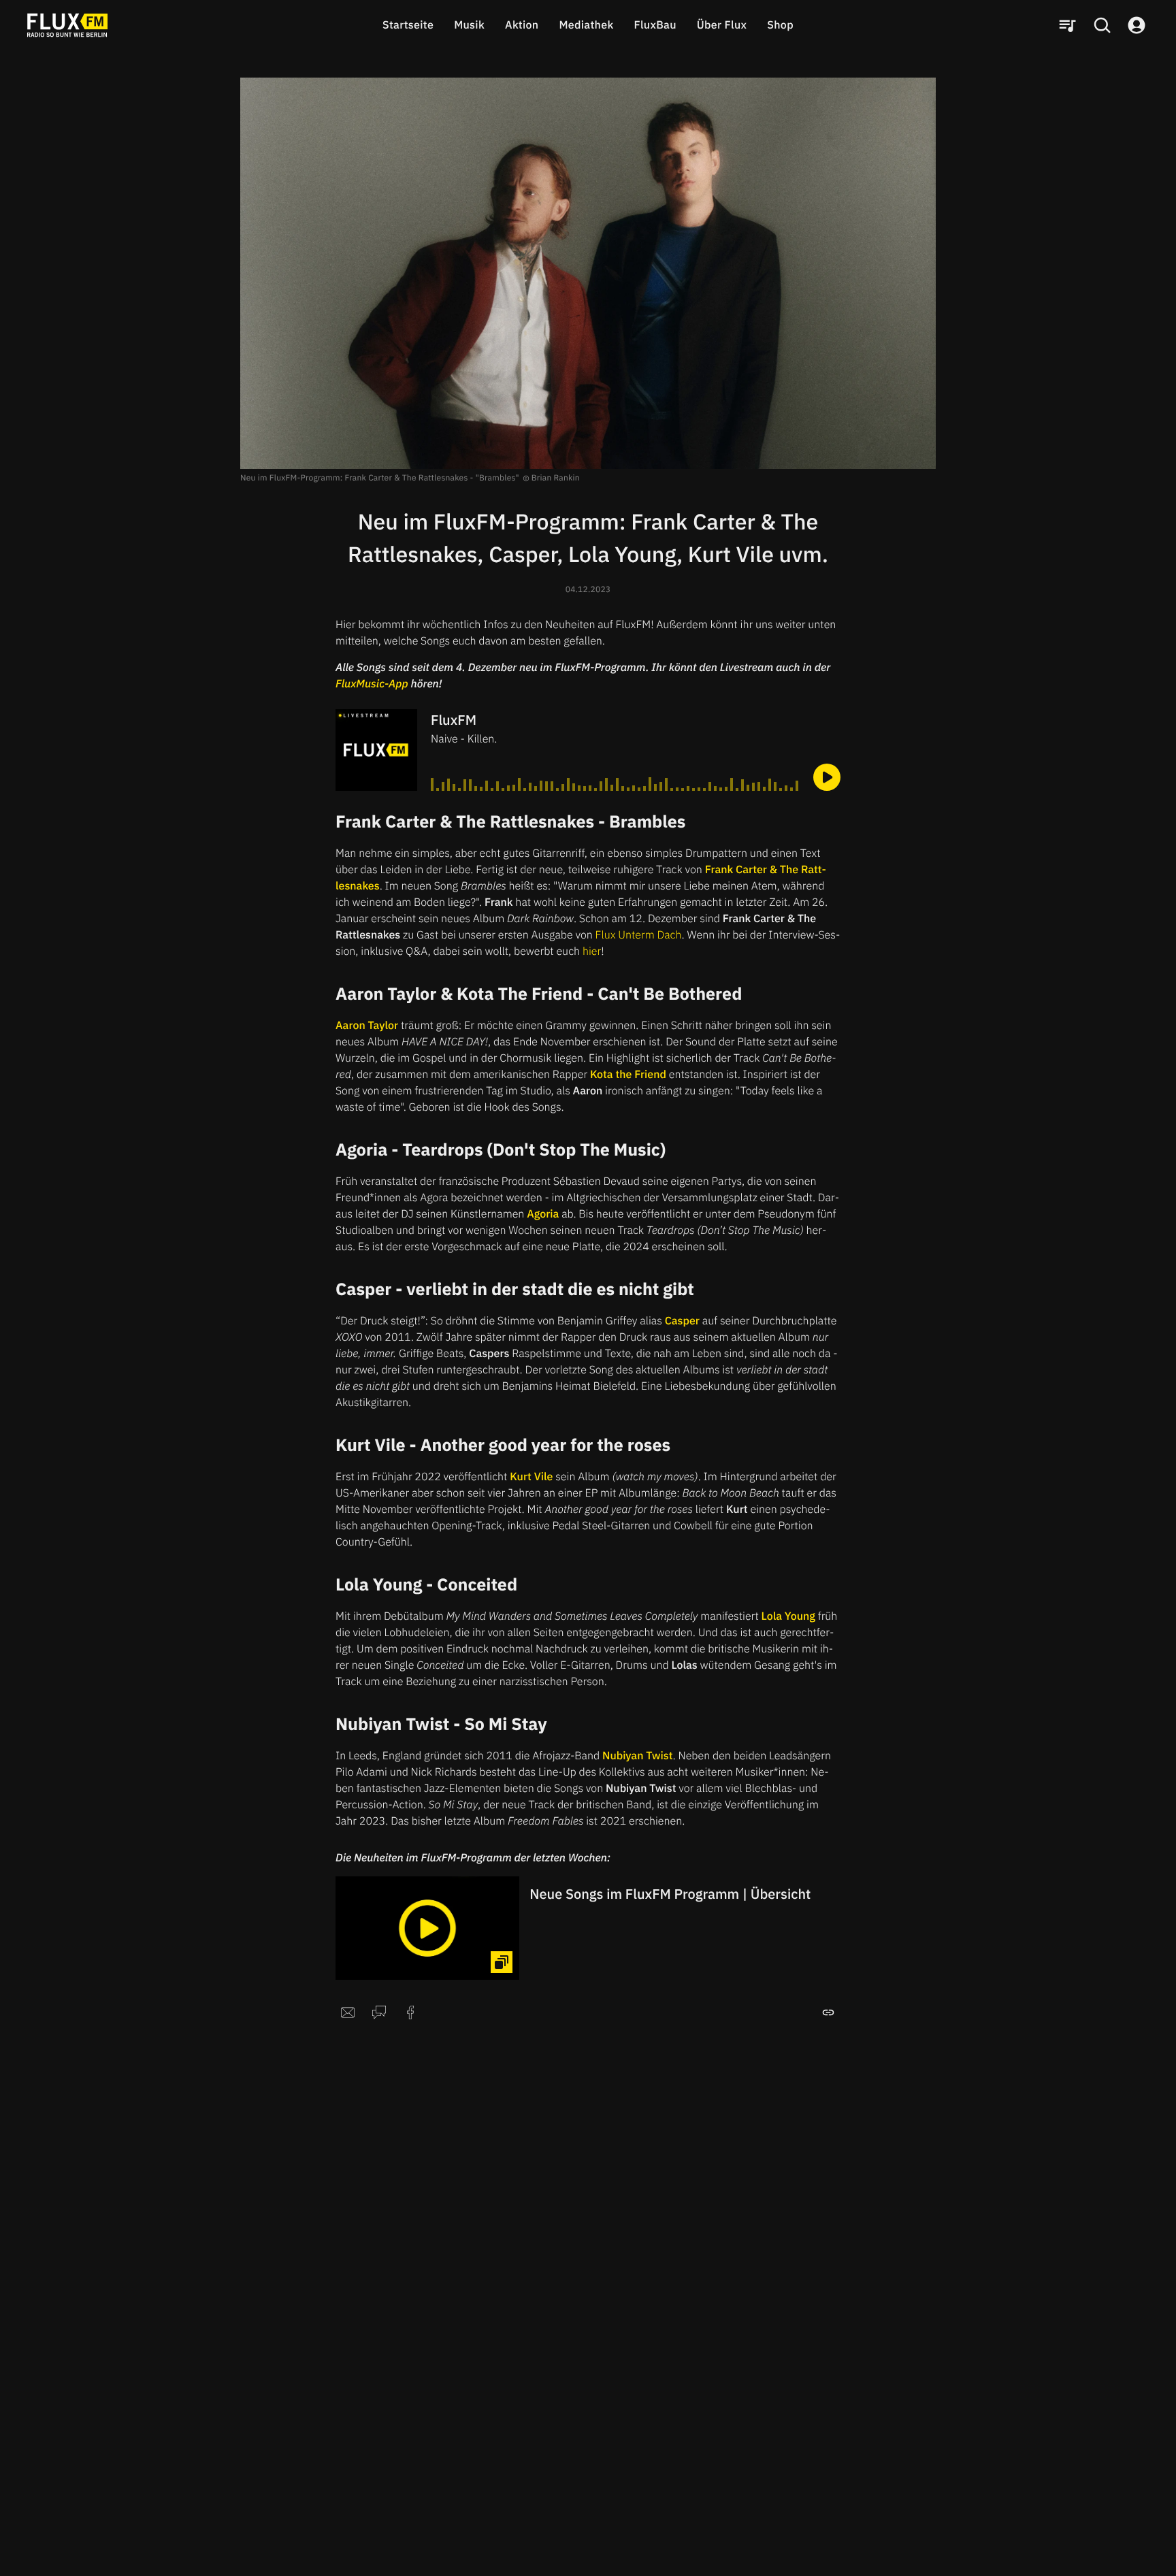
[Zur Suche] (1102, 25)
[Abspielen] (827, 777)
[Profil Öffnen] (1137, 25)
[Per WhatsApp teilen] (379, 2012)
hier (592, 951)
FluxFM (454, 720)
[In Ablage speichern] (828, 2012)
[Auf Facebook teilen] (410, 2012)
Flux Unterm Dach (639, 935)
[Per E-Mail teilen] (348, 2012)
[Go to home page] (67, 25)
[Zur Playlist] (1067, 25)
